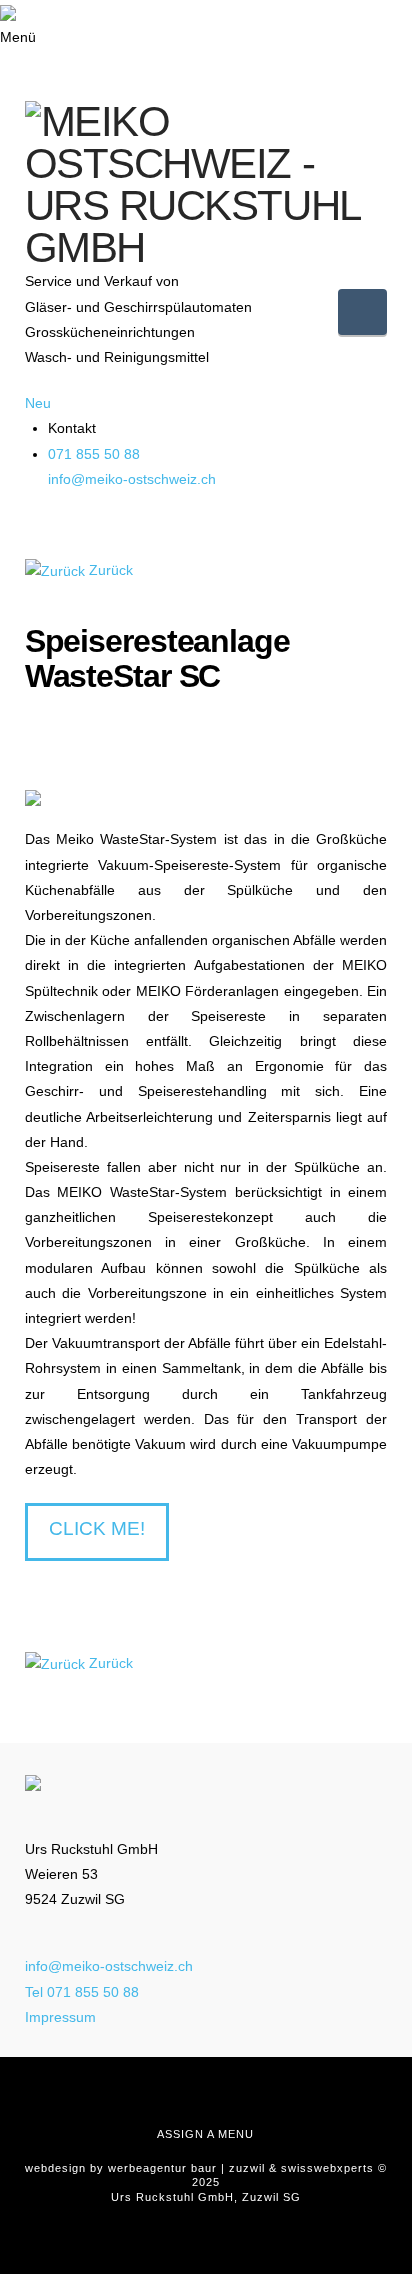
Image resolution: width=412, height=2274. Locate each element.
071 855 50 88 (94, 454)
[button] (362, 312)
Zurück (111, 570)
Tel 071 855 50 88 (82, 1992)
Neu (38, 403)
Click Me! (97, 1528)
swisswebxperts (327, 2168)
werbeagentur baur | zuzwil (186, 2168)
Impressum (60, 2017)
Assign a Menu (205, 2134)
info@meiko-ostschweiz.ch (132, 479)
